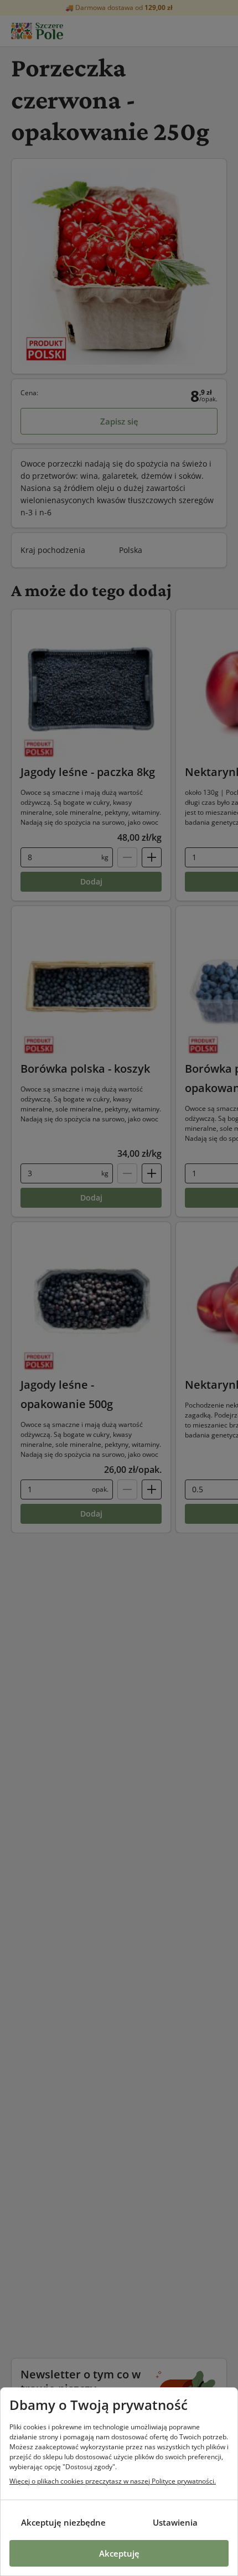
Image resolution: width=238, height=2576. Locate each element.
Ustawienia (175, 2522)
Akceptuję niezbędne (63, 2522)
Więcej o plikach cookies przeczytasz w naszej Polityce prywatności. (113, 2481)
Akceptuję (119, 2553)
